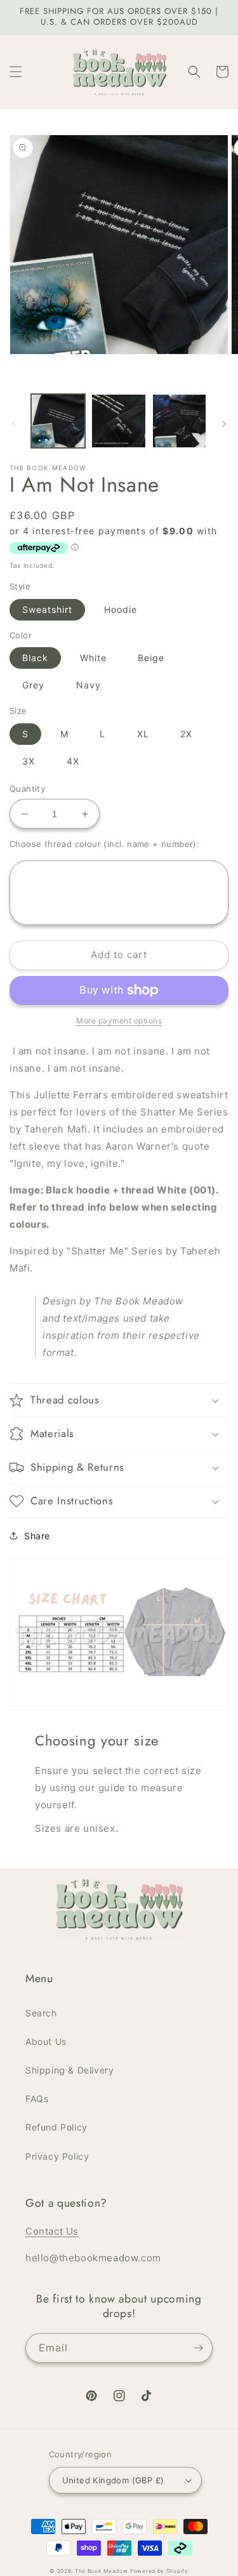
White (93, 658)
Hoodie (121, 609)
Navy (89, 685)
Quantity (27, 789)
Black (35, 658)
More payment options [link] (119, 1021)
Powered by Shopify (159, 2571)
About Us (46, 2041)
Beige (151, 658)
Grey (33, 685)
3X (29, 761)
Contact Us (52, 2231)
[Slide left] (14, 424)
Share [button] (37, 1536)
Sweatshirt (47, 609)
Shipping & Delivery (69, 2070)
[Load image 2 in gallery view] (118, 421)
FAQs (37, 2099)
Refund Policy (56, 2127)
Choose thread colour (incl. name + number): (104, 844)
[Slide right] (224, 424)
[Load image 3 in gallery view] (179, 421)
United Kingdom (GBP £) (113, 2480)
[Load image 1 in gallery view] (58, 421)
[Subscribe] (198, 2348)
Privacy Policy (57, 2156)
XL (143, 734)
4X (73, 761)
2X (186, 734)
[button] (16, 72)
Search (41, 2013)
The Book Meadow (102, 2571)
